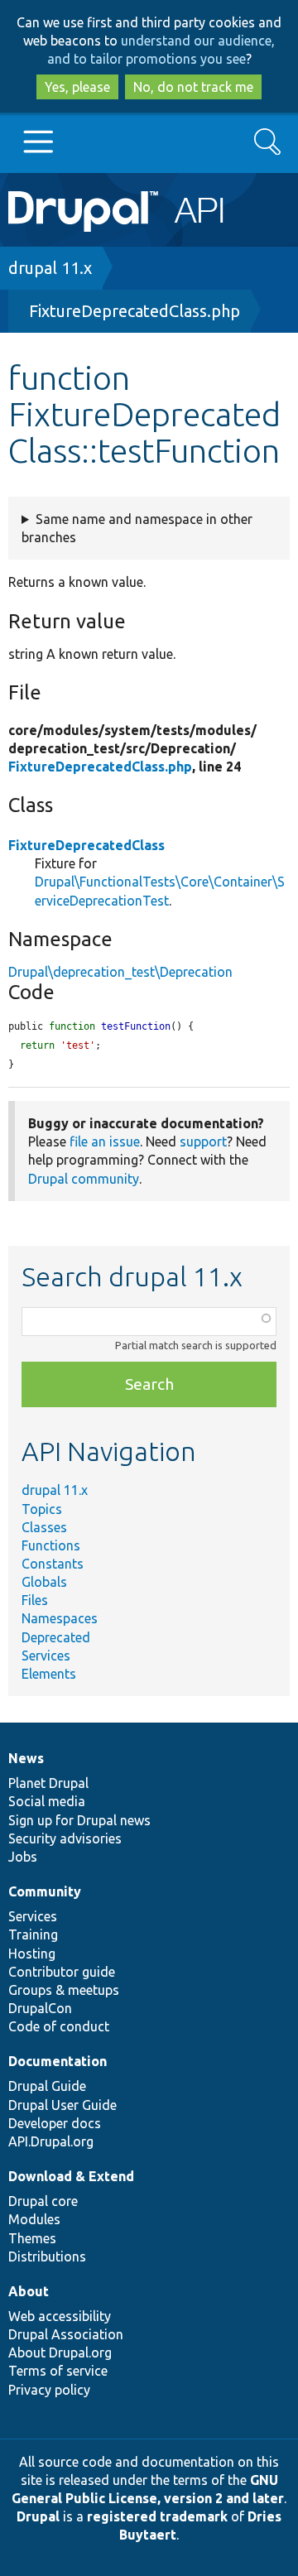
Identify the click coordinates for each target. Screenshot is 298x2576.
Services (46, 1656)
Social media (47, 1801)
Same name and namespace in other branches (137, 528)
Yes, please (77, 87)
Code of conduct (59, 2026)
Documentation (58, 2061)
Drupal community (84, 1179)
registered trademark (157, 2516)
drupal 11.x (50, 268)
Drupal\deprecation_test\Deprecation (120, 972)
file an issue (105, 1141)
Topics (42, 1509)
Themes (32, 2238)
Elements (49, 1674)
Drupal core (43, 2201)
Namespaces (60, 1618)
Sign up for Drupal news (79, 1820)
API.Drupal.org (51, 2141)
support (203, 1141)
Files (35, 1600)
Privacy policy (49, 2390)
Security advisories (65, 1838)
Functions (51, 1545)
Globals (44, 1582)
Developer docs (55, 2123)
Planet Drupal (48, 1783)
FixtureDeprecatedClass (87, 845)
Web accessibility (60, 2316)
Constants (53, 1564)
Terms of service (58, 2371)
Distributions (47, 2256)
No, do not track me (193, 87)
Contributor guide (62, 1972)
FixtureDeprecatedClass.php (135, 311)
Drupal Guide (47, 2086)
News (26, 1758)
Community (45, 1891)
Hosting (32, 1954)
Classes (44, 1527)
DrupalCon (40, 2008)
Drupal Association (66, 2334)
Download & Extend (71, 2176)
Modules (34, 2219)
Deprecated (56, 1637)
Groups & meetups (64, 1990)
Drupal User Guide (62, 2105)
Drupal (38, 2516)
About (29, 2291)
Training (33, 1934)
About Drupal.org (60, 2353)
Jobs (23, 1857)
